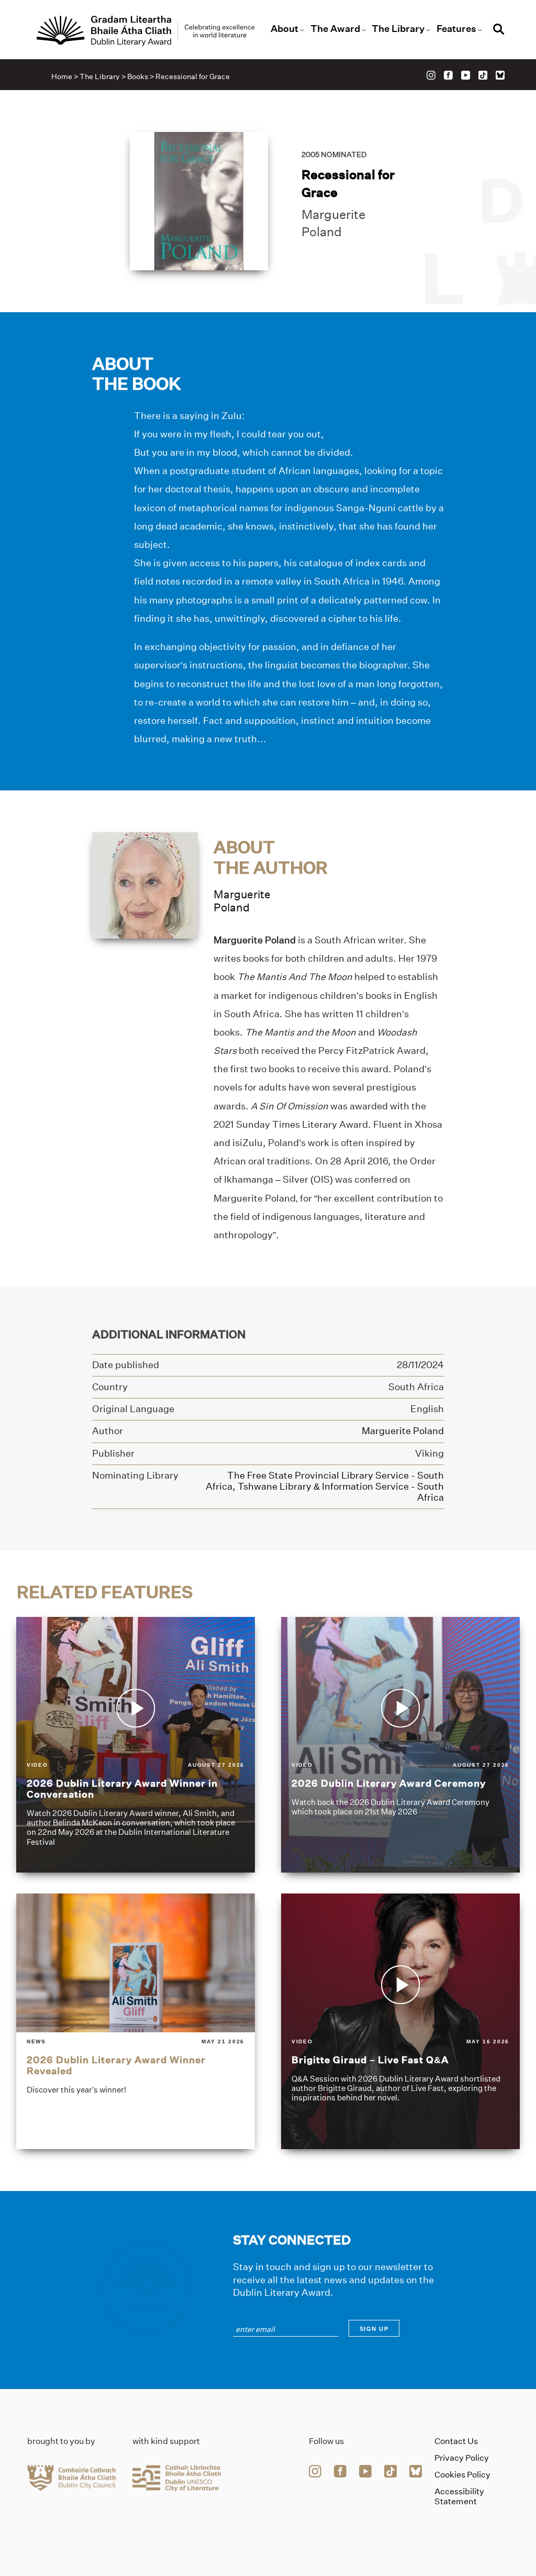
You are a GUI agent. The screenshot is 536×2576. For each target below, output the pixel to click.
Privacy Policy (462, 2458)
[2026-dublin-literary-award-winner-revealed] (136, 2021)
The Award (335, 29)
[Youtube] (466, 75)
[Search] (499, 31)
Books (138, 76)
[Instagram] (431, 75)
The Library (398, 29)
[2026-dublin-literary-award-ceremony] (400, 1745)
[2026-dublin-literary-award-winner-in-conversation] (136, 1745)
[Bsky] (500, 75)
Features (456, 29)
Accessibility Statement (459, 2496)
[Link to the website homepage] (146, 31)
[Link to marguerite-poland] (145, 885)
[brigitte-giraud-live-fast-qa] (400, 2021)
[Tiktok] (483, 75)
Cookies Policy (462, 2475)
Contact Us (456, 2441)
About (284, 29)
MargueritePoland (242, 901)
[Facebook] (448, 75)
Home (62, 76)
